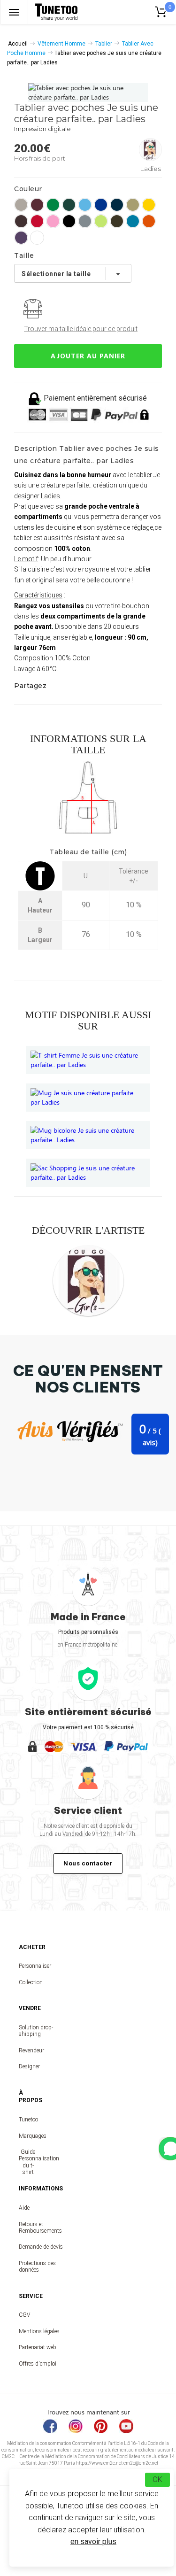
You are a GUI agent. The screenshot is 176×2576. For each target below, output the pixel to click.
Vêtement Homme (61, 44)
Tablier (104, 44)
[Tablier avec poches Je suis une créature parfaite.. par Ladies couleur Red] (37, 221)
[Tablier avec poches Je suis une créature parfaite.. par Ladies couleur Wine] (37, 205)
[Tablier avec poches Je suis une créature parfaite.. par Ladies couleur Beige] (133, 205)
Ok (157, 2479)
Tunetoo (28, 2120)
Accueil (18, 44)
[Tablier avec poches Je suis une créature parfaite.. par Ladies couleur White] (37, 238)
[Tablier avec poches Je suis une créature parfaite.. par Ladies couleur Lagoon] (85, 205)
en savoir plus (93, 2541)
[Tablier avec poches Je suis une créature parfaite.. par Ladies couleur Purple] (21, 238)
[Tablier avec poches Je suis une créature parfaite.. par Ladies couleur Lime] (101, 221)
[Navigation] (14, 12)
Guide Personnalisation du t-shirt (28, 2162)
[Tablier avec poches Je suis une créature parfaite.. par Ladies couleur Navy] (117, 205)
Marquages (28, 2136)
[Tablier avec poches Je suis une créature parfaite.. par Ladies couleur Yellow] (149, 205)
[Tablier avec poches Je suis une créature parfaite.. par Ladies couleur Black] (69, 221)
